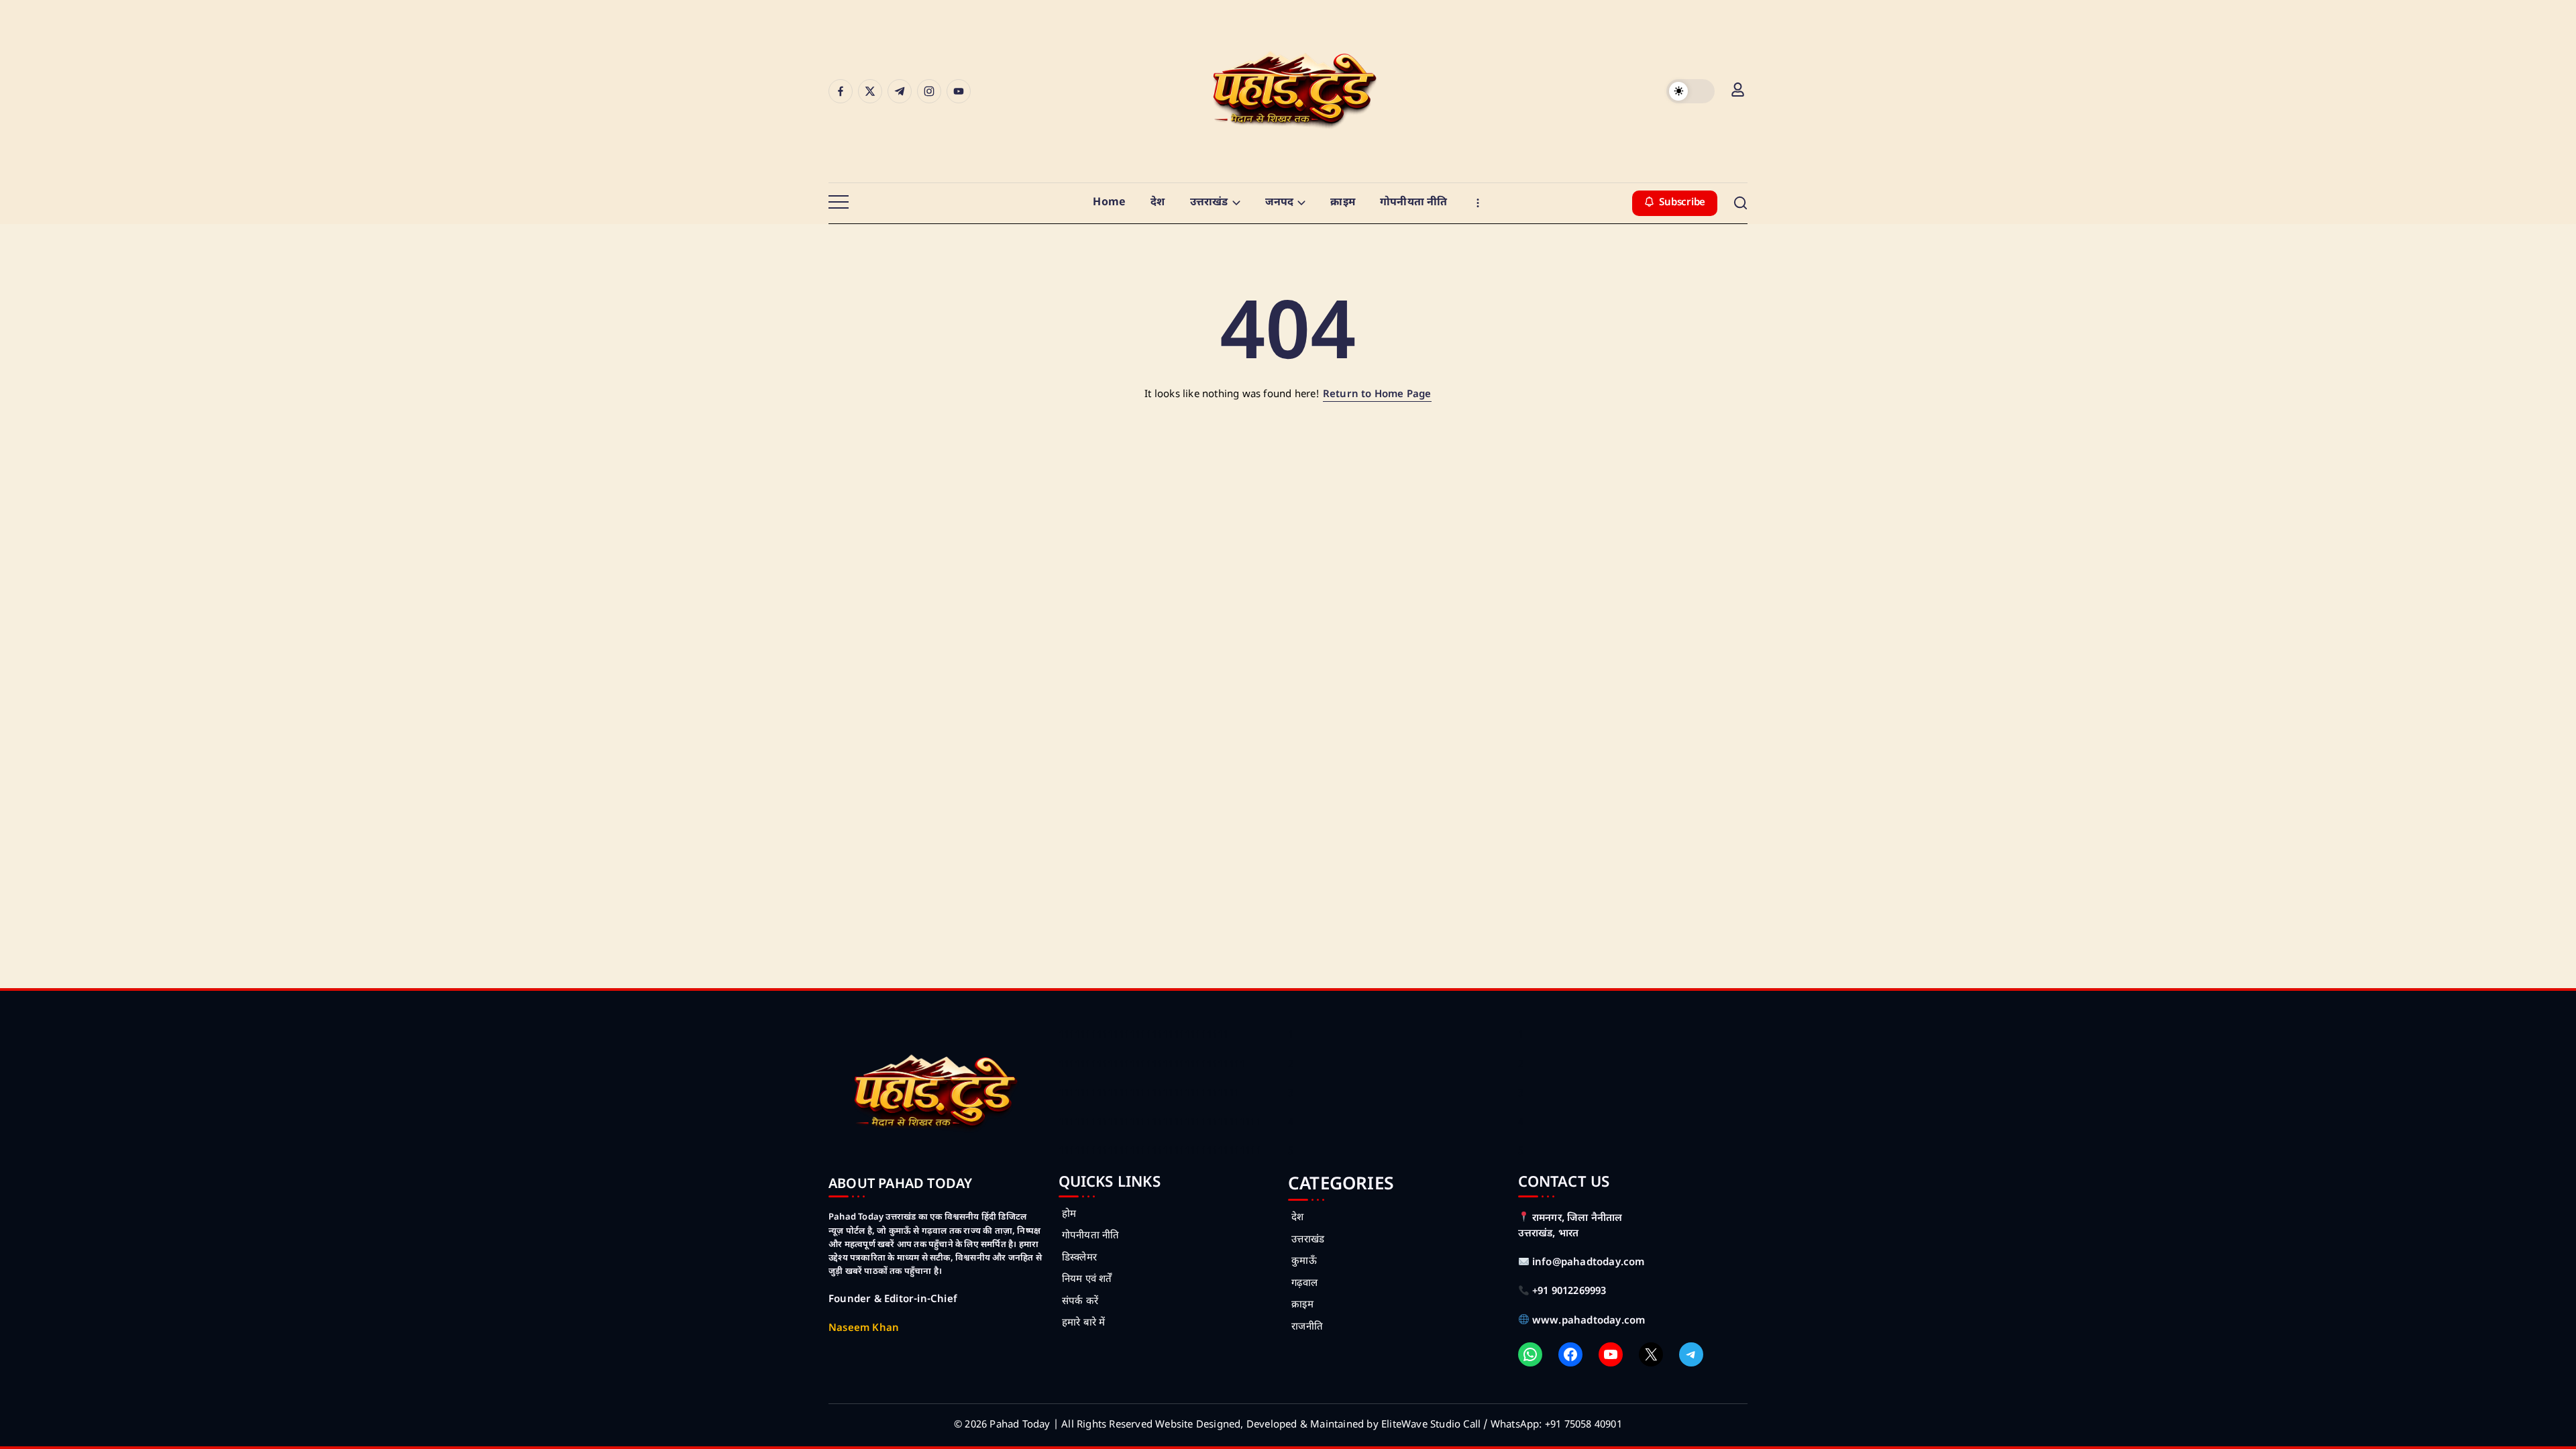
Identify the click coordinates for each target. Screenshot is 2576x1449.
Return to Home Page (1377, 395)
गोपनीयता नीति (1091, 1236)
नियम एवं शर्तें (1087, 1280)
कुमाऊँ (1304, 1262)
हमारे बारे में (1084, 1323)
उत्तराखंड (1308, 1240)
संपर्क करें (1080, 1302)
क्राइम (1302, 1305)
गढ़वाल (1304, 1284)
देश (1297, 1218)
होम (1069, 1215)
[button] (1690, 91)
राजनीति (1307, 1327)
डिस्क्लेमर (1079, 1258)
